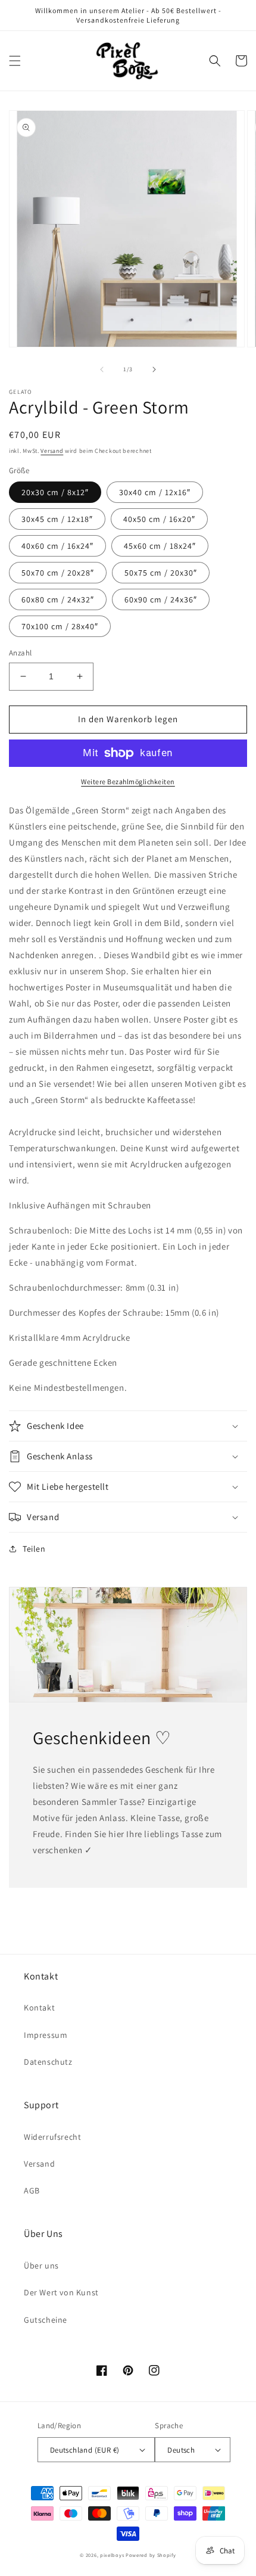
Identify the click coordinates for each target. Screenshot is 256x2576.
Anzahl (20, 653)
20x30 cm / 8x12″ (55, 492)
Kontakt (39, 2008)
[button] (15, 61)
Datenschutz (48, 2062)
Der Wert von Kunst (61, 2292)
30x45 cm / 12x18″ (57, 519)
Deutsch (181, 2450)
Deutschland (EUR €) (85, 2450)
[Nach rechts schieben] (154, 369)
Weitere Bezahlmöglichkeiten (128, 781)
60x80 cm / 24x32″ (58, 599)
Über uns (41, 2266)
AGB (32, 2190)
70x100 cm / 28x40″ (60, 626)
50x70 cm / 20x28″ (58, 573)
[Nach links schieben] (102, 369)
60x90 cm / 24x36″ (161, 599)
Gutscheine (46, 2320)
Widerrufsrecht (52, 2137)
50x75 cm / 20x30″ (161, 573)
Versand (52, 451)
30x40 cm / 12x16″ (155, 492)
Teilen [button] (34, 1549)
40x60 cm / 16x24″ (57, 546)
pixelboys (112, 2555)
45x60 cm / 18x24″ (160, 546)
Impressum (46, 2035)
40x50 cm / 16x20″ (159, 519)
